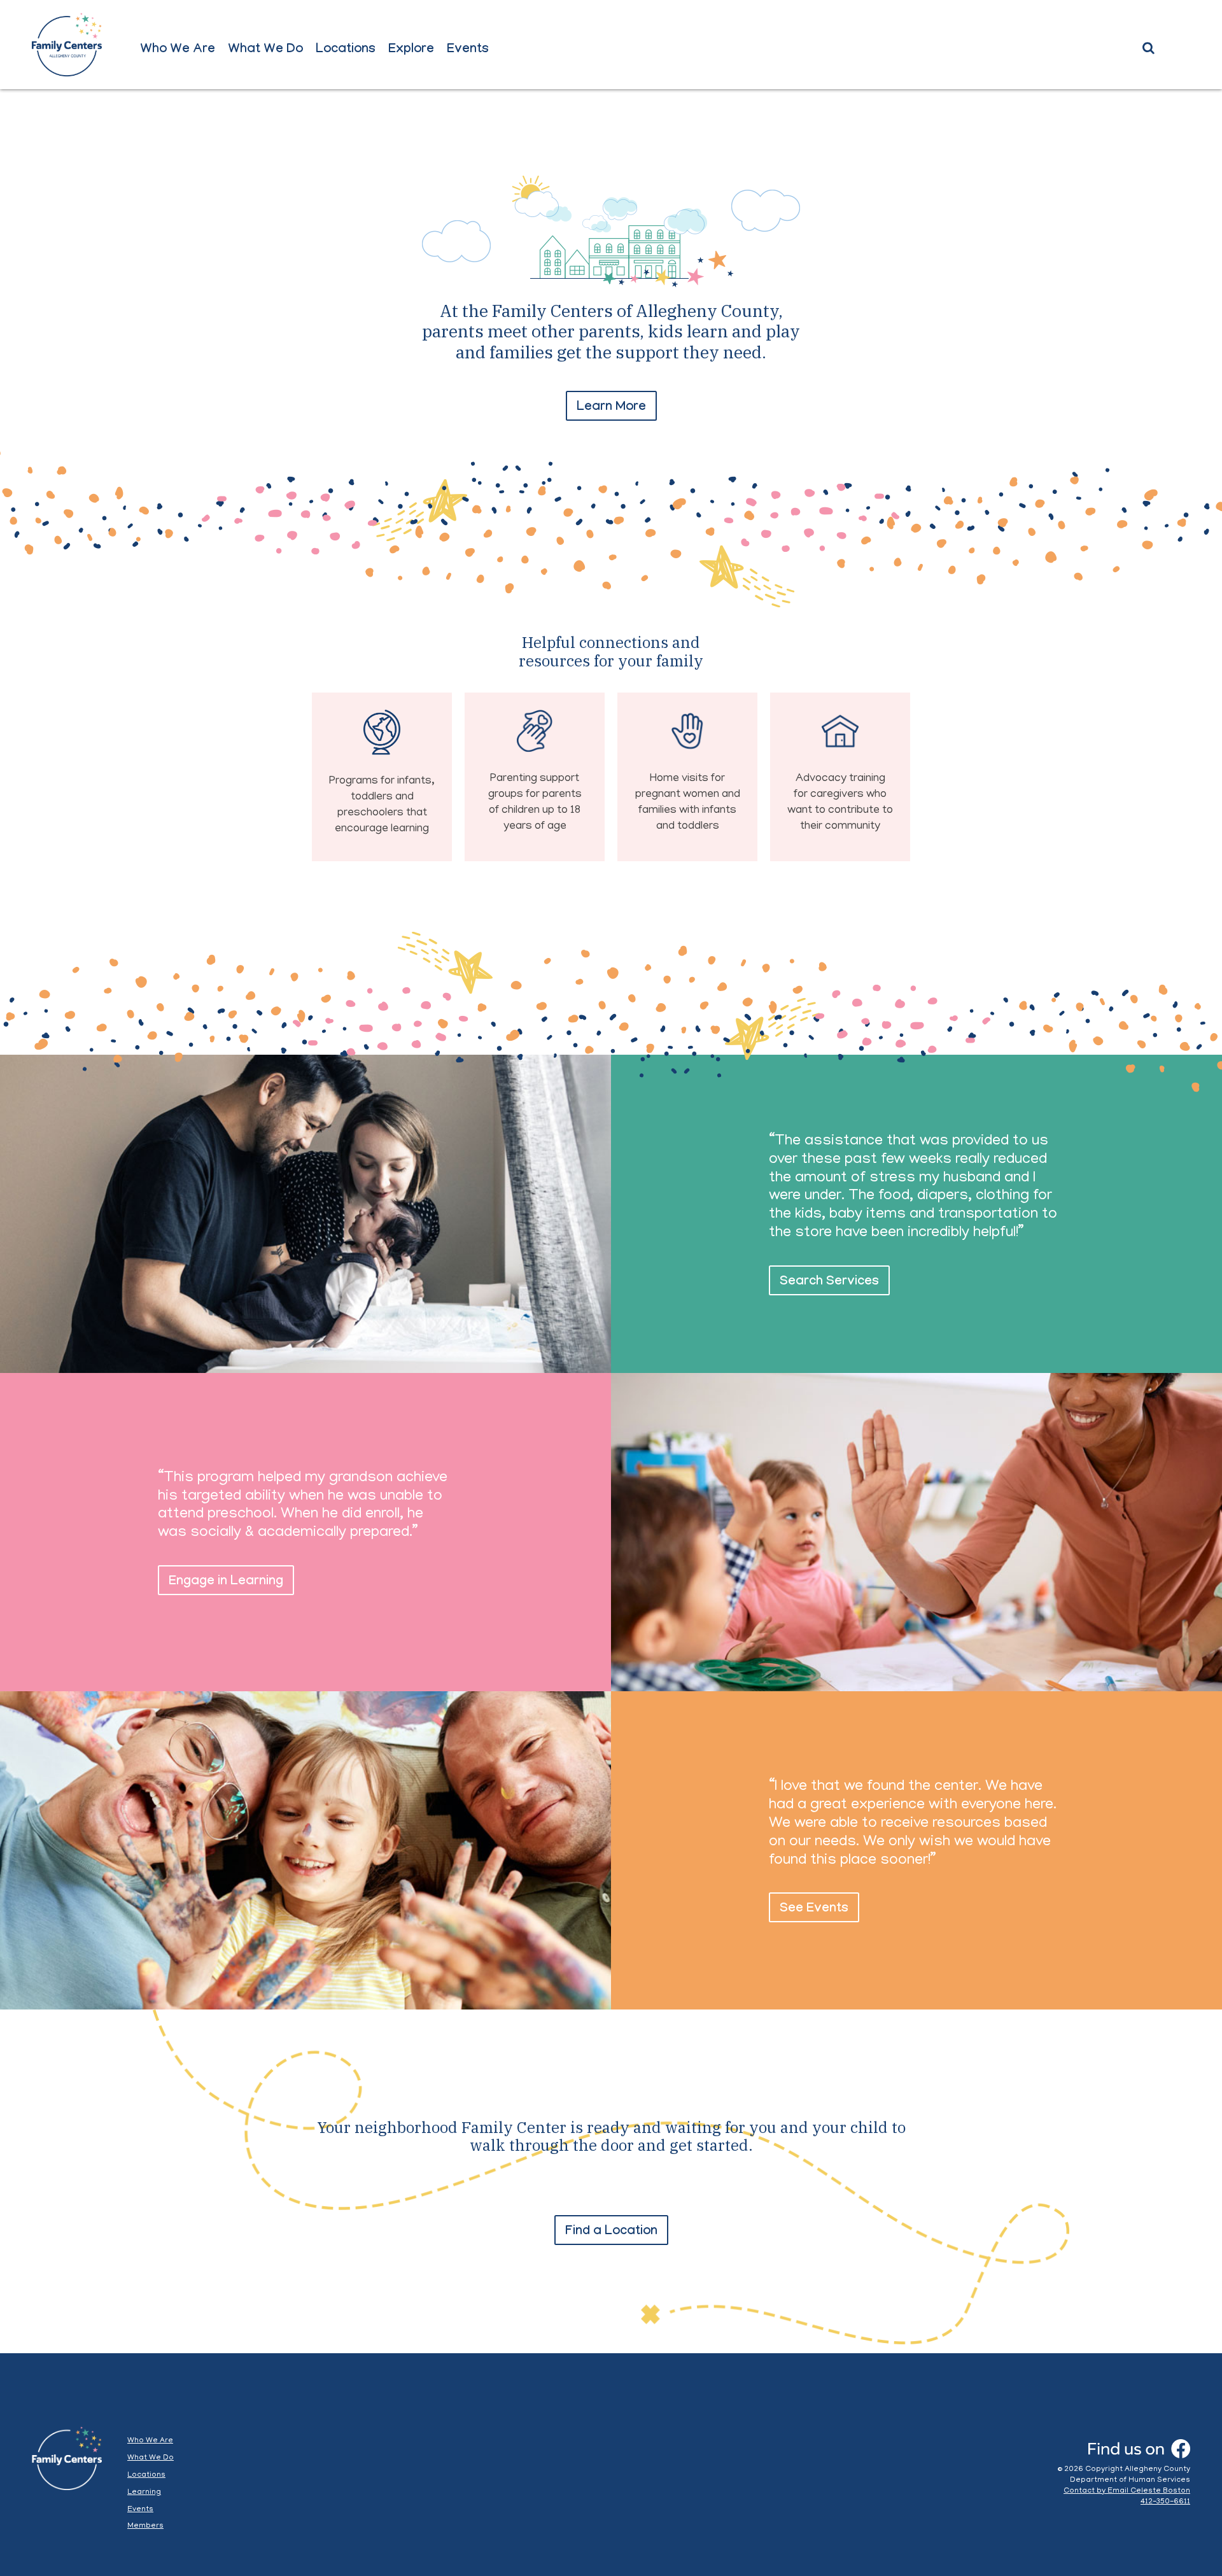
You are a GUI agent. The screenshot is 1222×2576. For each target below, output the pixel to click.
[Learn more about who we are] (611, 394)
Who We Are (178, 50)
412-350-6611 (1165, 2502)
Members (145, 2526)
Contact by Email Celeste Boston (1127, 2491)
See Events (814, 1910)
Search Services (829, 1283)
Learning (144, 2492)
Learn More (611, 408)
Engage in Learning (226, 1582)
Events (468, 50)
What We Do (265, 50)
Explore (411, 50)
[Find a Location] (611, 2202)
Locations (346, 50)
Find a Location (611, 2232)
